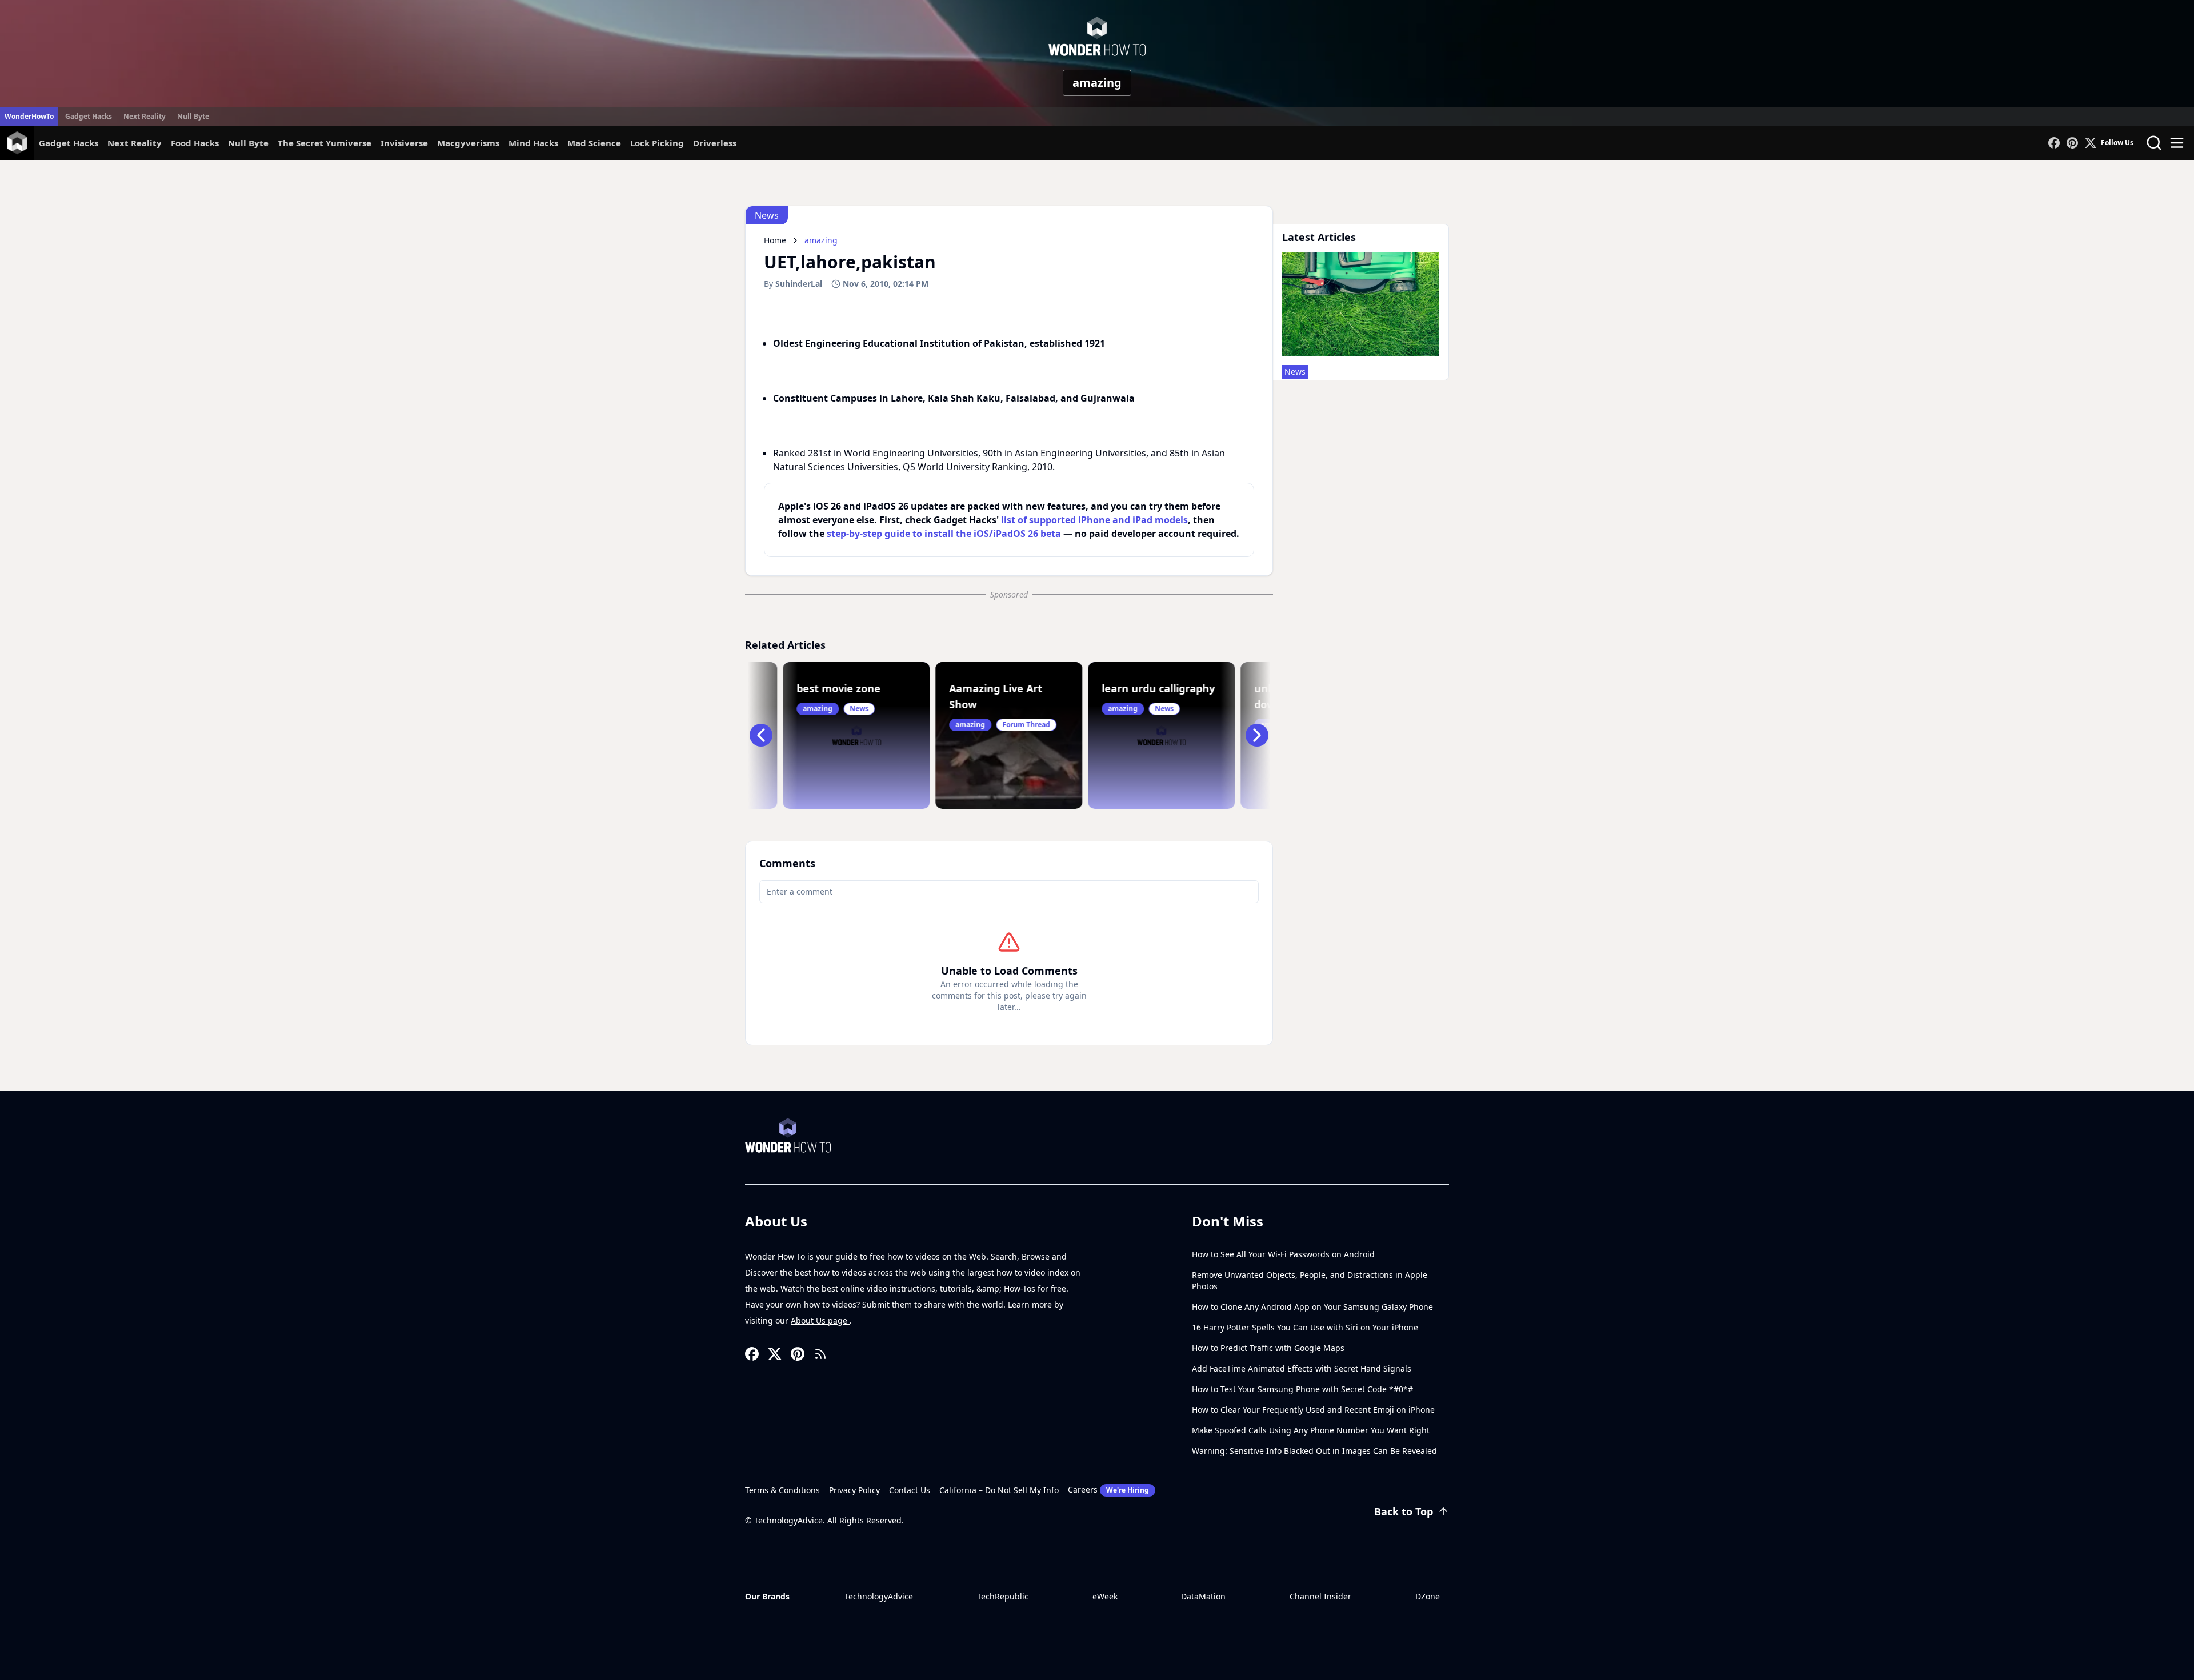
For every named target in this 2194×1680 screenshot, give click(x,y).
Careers (1108, 1489)
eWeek (1105, 1596)
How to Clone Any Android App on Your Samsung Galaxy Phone (1312, 1307)
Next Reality (145, 116)
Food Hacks (195, 143)
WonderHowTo (29, 116)
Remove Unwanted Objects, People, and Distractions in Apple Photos (1310, 1280)
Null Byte (193, 116)
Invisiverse (404, 143)
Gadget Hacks (89, 116)
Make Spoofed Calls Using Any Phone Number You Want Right (1311, 1430)
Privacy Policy (854, 1490)
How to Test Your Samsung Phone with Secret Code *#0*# (1302, 1389)
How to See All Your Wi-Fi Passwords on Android (1283, 1254)
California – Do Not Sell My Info (999, 1490)
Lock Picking (657, 143)
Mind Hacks (533, 143)
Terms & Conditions (782, 1490)
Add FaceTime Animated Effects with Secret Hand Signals (1302, 1368)
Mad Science (594, 143)
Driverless (715, 143)
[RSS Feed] (820, 1354)
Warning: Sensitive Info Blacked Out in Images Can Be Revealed (1314, 1451)
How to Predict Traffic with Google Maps (1268, 1348)
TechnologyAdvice (879, 1596)
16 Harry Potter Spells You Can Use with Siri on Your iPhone (1305, 1327)
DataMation (1203, 1596)
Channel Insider (1320, 1596)
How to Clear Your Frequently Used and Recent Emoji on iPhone (1313, 1410)
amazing (1097, 83)
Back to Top (1404, 1511)
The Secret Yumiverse (325, 143)
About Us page (820, 1320)
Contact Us (910, 1490)
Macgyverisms (468, 143)
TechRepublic (1003, 1596)
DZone (1428, 1596)
